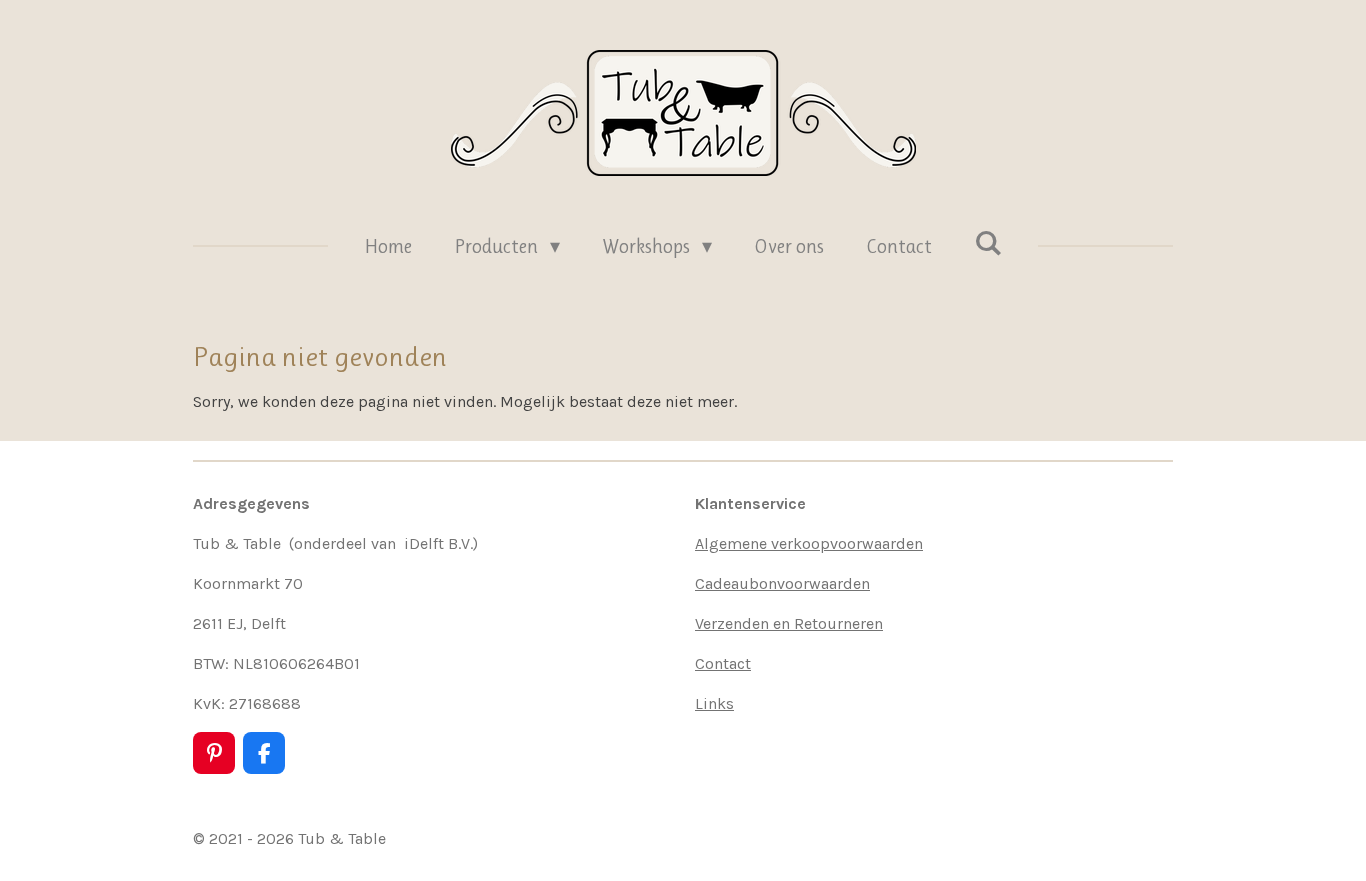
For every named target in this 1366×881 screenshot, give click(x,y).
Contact (723, 663)
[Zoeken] (988, 243)
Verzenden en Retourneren (789, 623)
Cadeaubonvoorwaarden (782, 583)
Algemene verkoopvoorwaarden (809, 543)
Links (714, 703)
